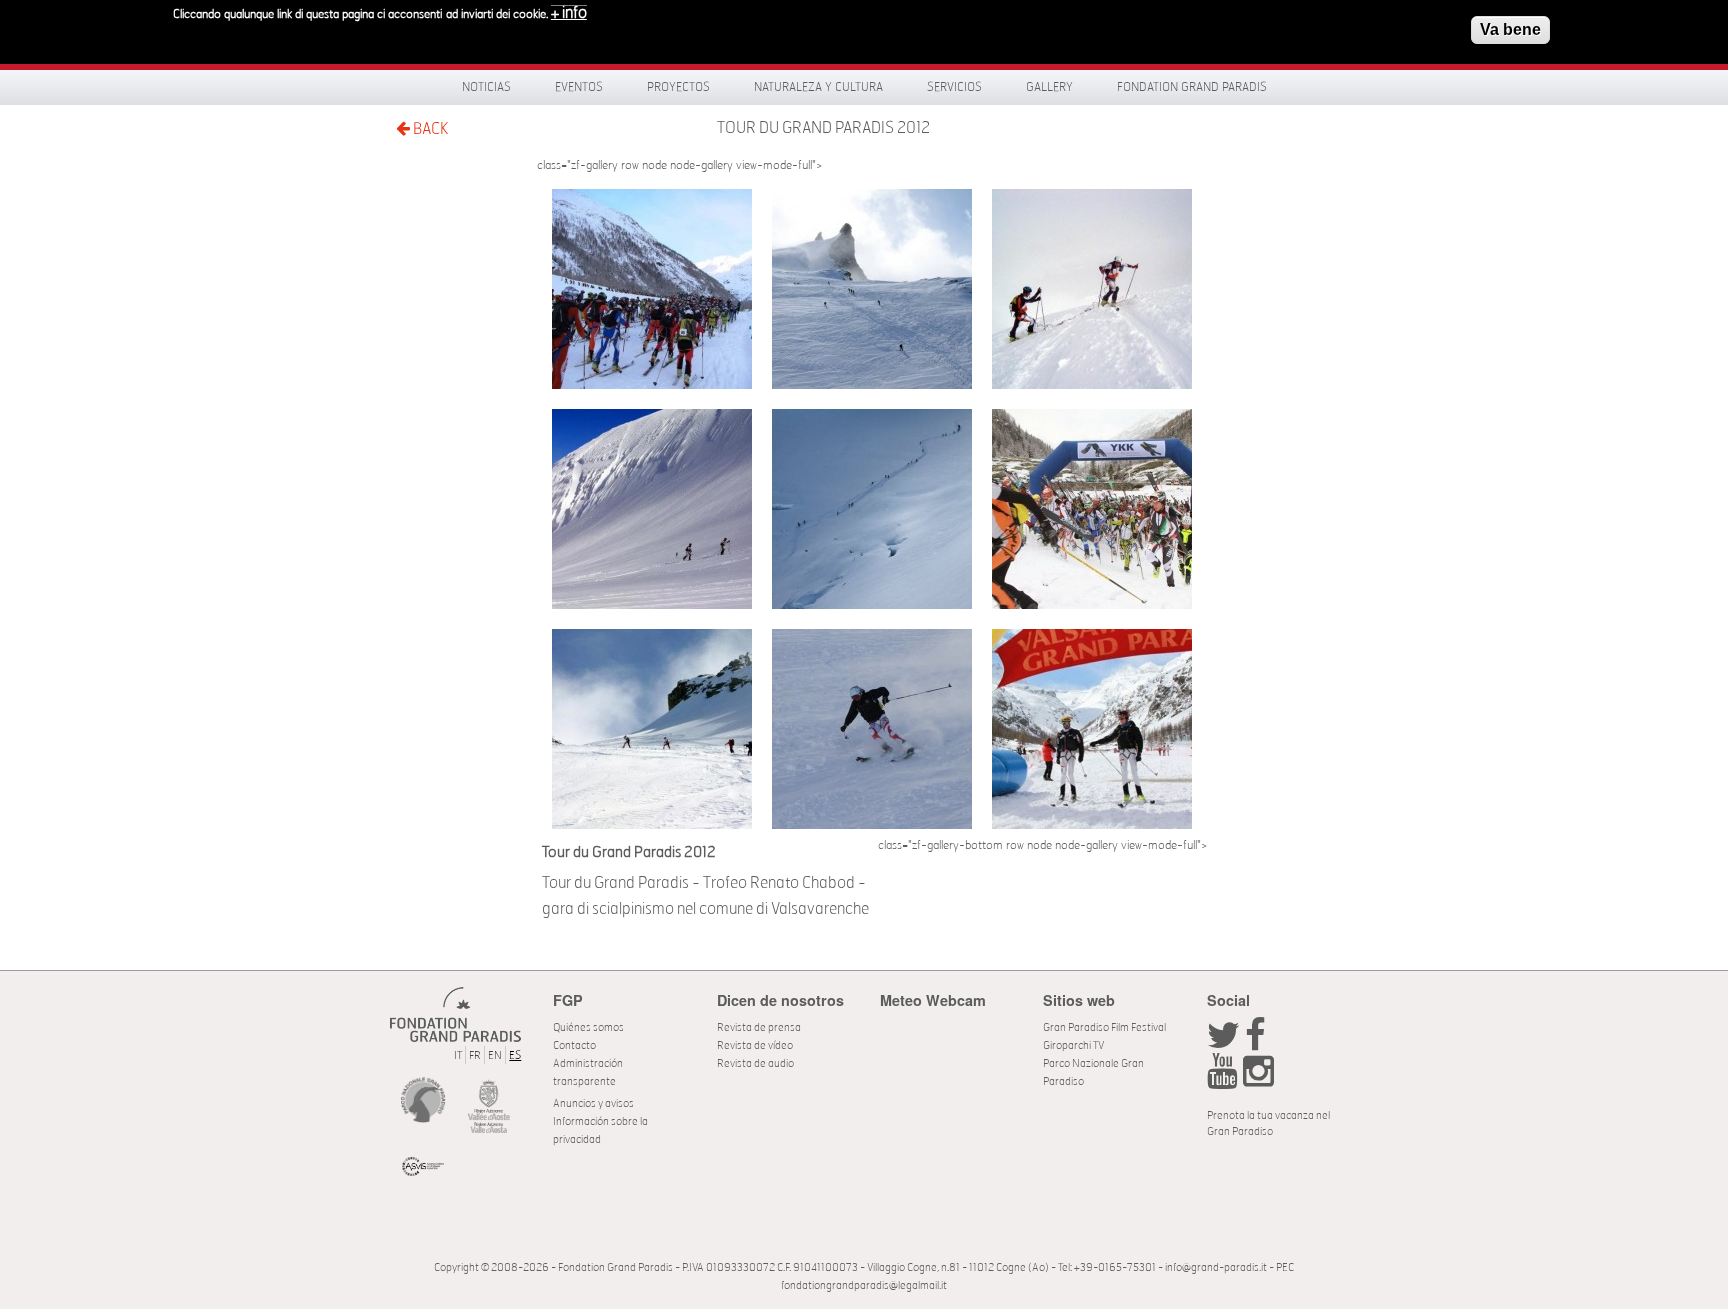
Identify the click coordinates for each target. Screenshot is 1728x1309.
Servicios (954, 87)
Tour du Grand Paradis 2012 (823, 128)
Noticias (486, 87)
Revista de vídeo (755, 1045)
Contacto (574, 1045)
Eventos (579, 87)
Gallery (1049, 87)
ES (515, 1055)
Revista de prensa (759, 1027)
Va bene (1510, 29)
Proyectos (678, 87)
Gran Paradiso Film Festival (1104, 1027)
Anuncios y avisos (593, 1103)
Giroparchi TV (1073, 1045)
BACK (429, 129)
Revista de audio (755, 1063)
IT (458, 1055)
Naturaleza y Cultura (818, 87)
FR (475, 1055)
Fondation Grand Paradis (1192, 87)
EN (495, 1055)
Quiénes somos (588, 1027)
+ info (569, 13)
